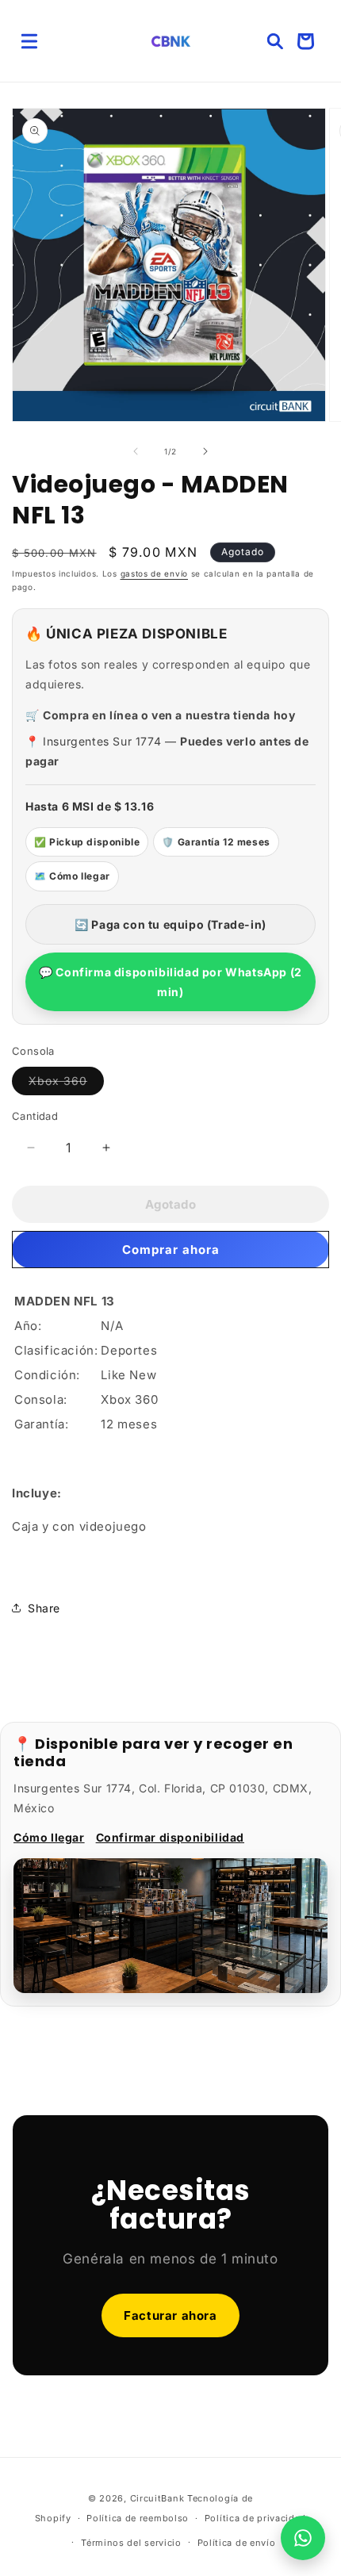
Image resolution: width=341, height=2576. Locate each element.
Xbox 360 (66, 1084)
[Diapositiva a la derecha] (205, 451)
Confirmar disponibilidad (170, 1837)
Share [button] (44, 1608)
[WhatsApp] (303, 2538)
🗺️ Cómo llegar (72, 876)
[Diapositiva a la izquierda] (136, 451)
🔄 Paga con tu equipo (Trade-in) (170, 924)
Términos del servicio (131, 2543)
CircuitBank (157, 2498)
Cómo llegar (49, 1837)
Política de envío (237, 2543)
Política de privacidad (255, 2518)
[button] (29, 41)
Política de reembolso (138, 2518)
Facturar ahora (170, 2315)
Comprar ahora (171, 1250)
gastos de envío (155, 573)
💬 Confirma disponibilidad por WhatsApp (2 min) (170, 982)
